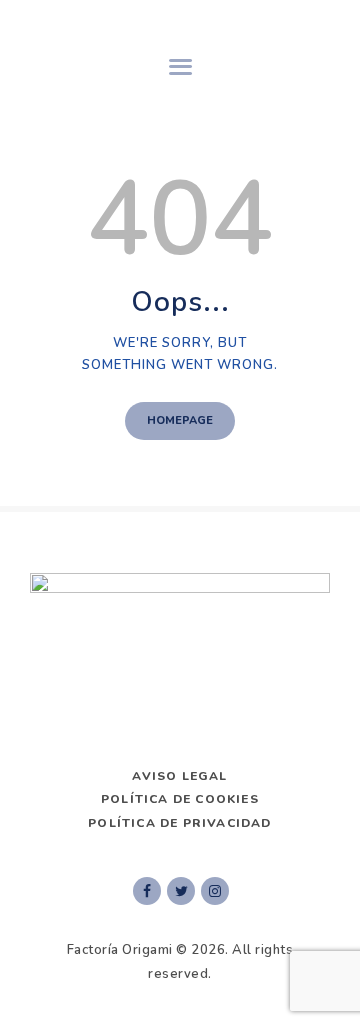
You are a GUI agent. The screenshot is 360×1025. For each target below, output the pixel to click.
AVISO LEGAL (179, 776)
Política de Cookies (180, 799)
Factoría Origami (120, 950)
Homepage (180, 420)
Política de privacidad (179, 823)
